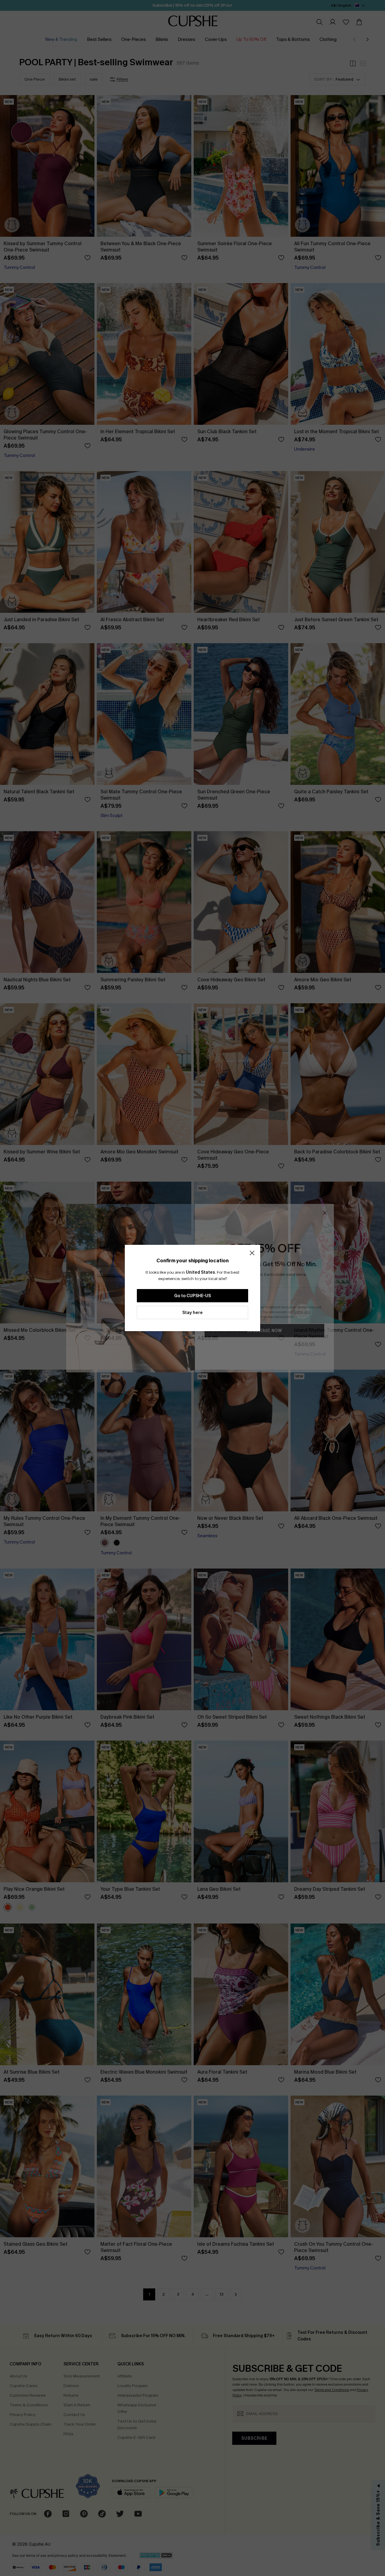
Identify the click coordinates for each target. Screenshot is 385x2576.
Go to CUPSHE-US (192, 1296)
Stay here (192, 1313)
